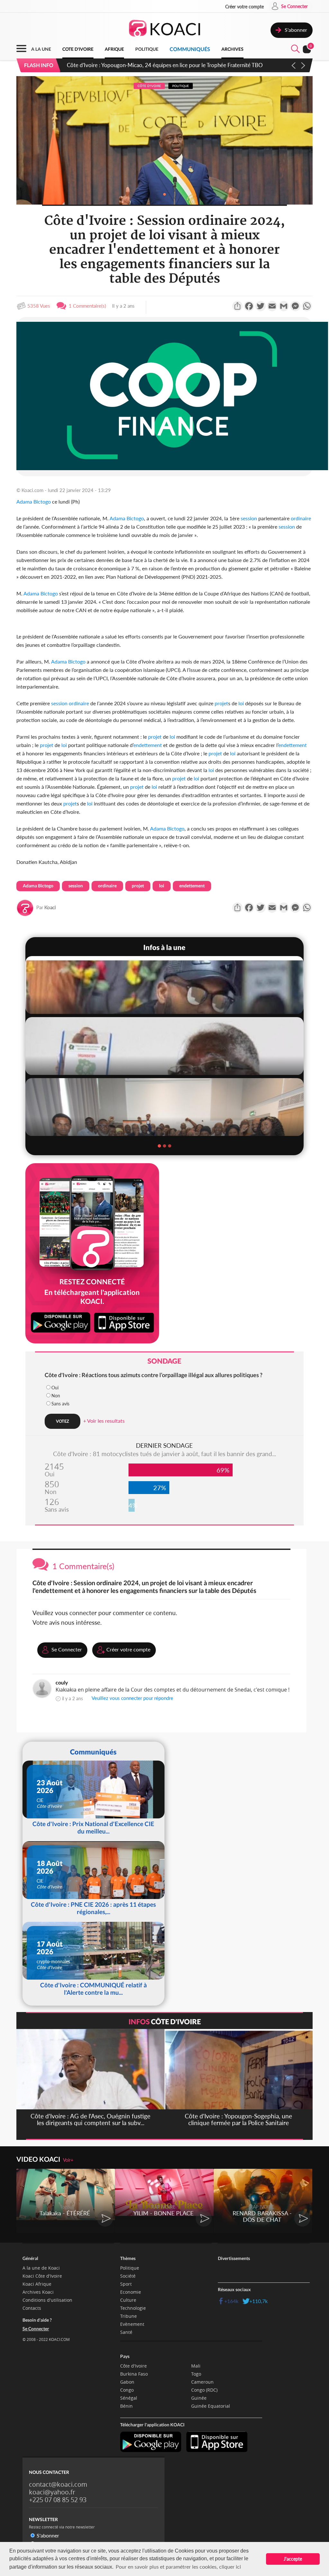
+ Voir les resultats (104, 1421)
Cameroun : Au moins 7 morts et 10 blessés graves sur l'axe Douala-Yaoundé (156, 65)
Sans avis (60, 1404)
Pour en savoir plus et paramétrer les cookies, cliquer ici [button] (178, 2567)
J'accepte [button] (293, 2559)
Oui (55, 1388)
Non (56, 1396)
